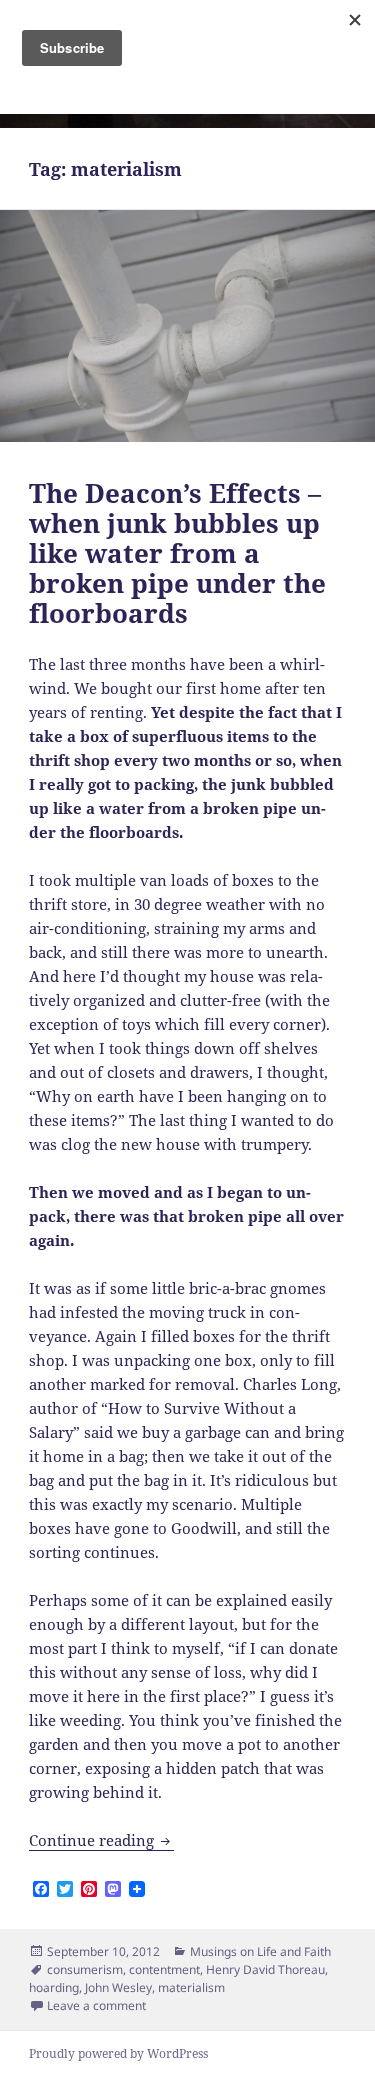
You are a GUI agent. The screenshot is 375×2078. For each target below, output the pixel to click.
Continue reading (101, 1840)
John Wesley (118, 1987)
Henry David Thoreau (265, 1969)
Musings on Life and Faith (260, 1951)
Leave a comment (96, 2005)
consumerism (85, 1969)
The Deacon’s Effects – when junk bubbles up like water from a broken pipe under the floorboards (177, 553)
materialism (191, 1987)
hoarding (54, 1987)
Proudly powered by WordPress (118, 2053)
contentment (164, 1969)
